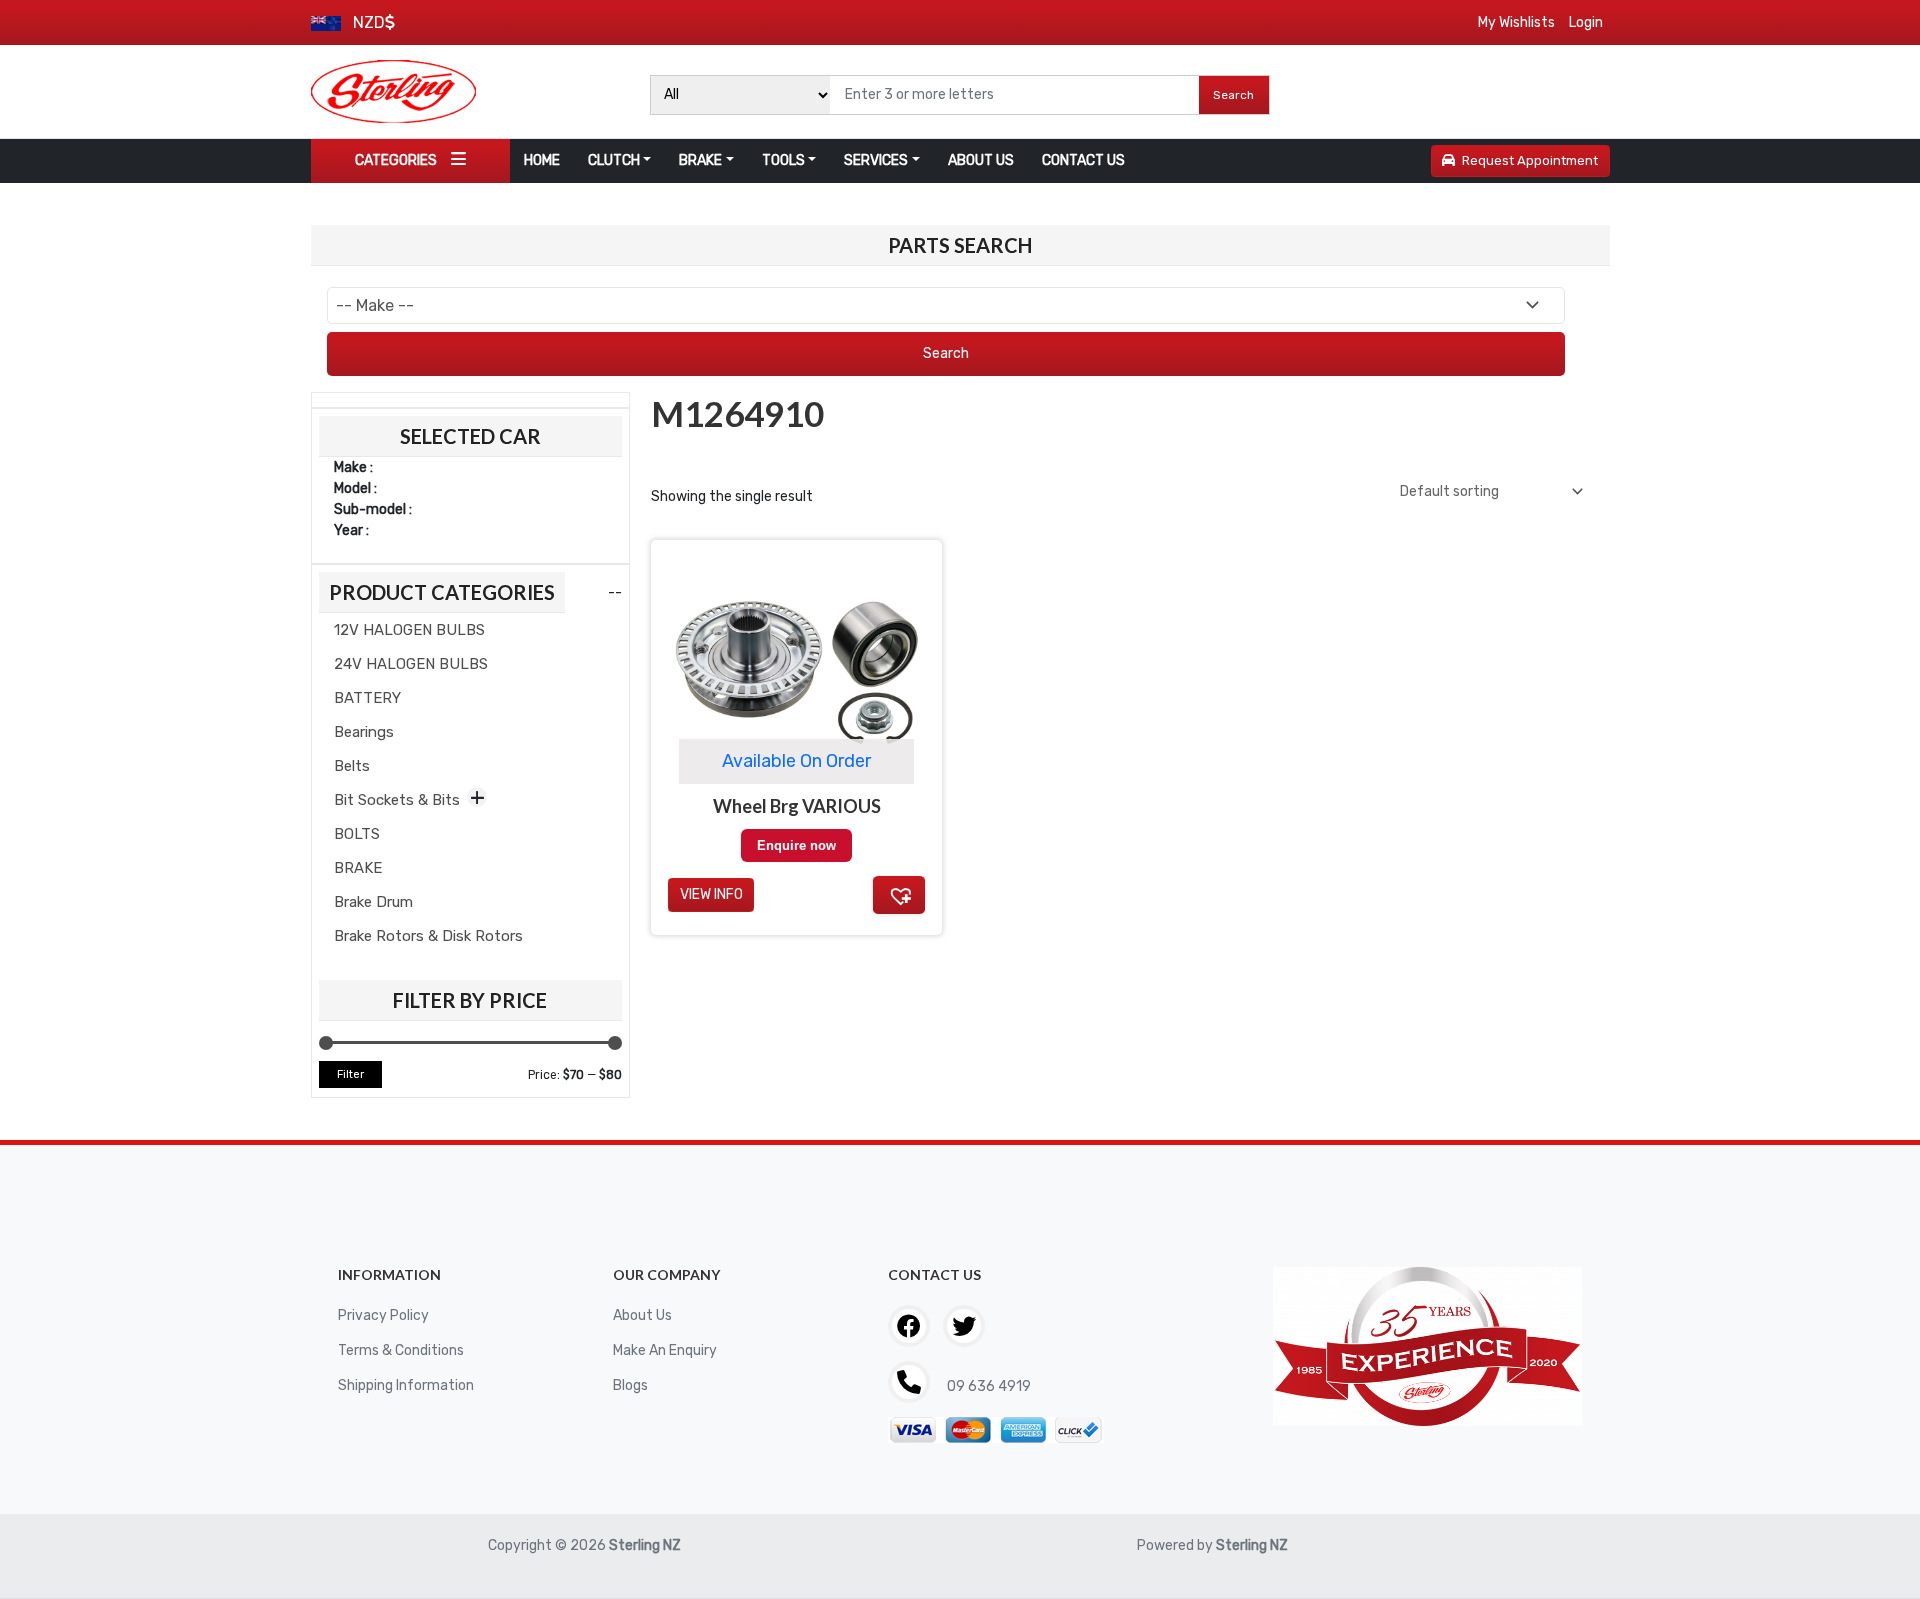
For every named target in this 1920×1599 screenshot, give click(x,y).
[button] (899, 895)
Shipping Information (406, 1385)
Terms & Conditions (401, 1350)
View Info (711, 894)
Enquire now (796, 845)
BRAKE (700, 160)
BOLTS (357, 834)
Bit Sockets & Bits (397, 800)
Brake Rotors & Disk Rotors (428, 936)
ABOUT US (981, 160)
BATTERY (367, 698)
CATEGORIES (396, 160)
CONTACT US (1083, 160)
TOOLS (783, 160)
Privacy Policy (383, 1315)
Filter (350, 1074)
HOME (542, 160)
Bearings (364, 732)
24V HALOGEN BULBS (411, 664)
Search (1233, 95)
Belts (352, 766)
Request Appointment (1530, 160)
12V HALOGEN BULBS (409, 630)
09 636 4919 (987, 1386)
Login (1586, 22)
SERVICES (876, 160)
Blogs (630, 1385)
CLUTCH (614, 160)
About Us (642, 1315)
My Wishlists (1516, 22)
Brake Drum (373, 902)
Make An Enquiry (665, 1350)
